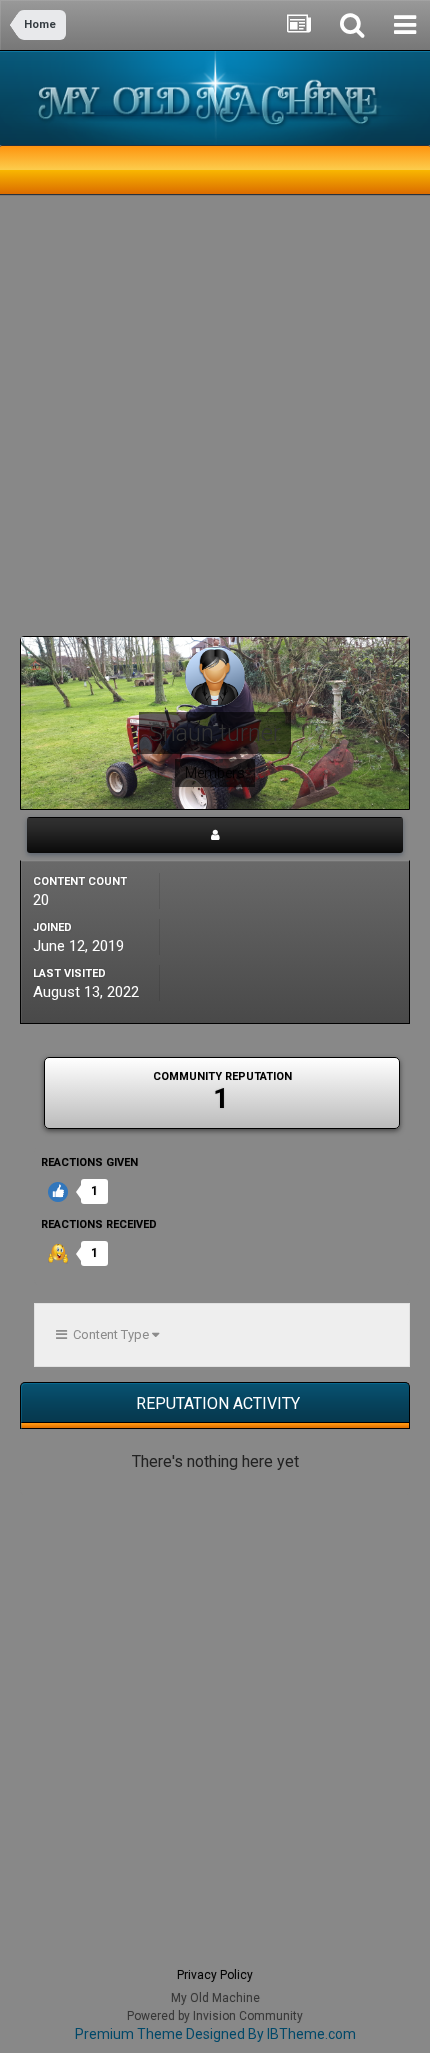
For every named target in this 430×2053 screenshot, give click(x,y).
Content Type (109, 1334)
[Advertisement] (215, 421)
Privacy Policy (215, 1975)
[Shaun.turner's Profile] (215, 835)
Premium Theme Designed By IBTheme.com (215, 2034)
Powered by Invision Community (215, 2016)
